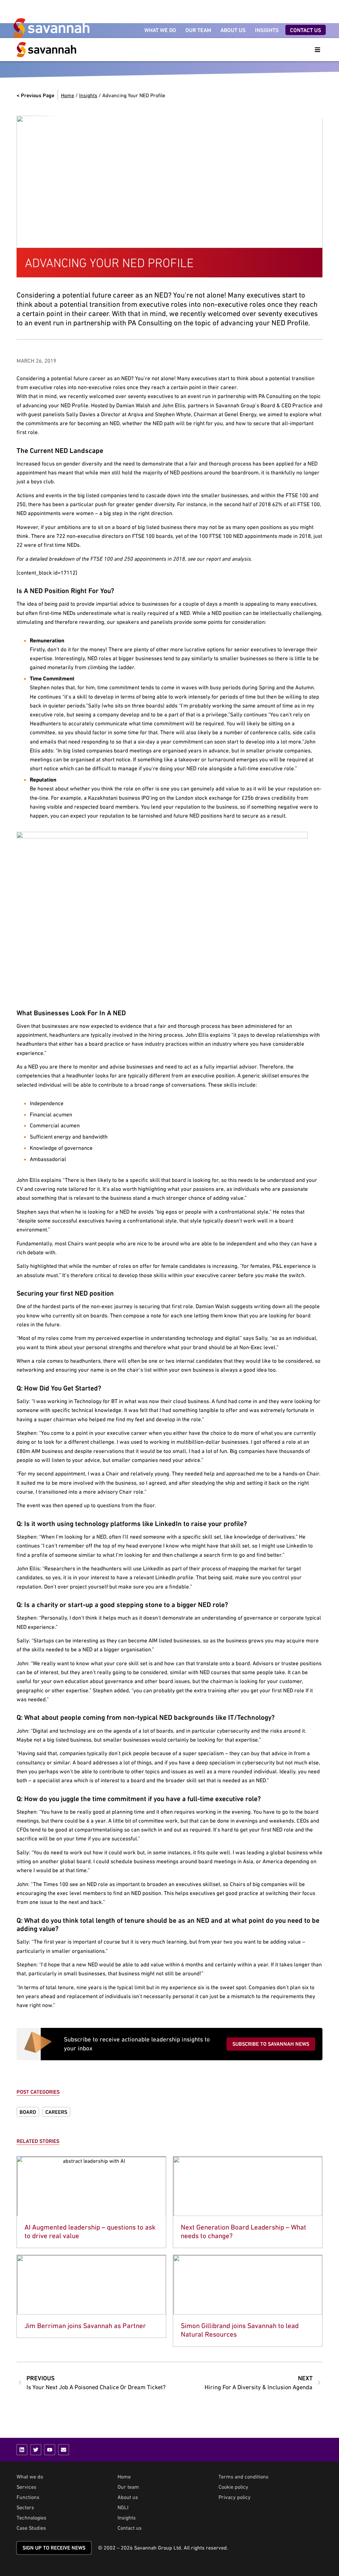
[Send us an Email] (64, 2450)
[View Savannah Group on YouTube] (50, 2450)
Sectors (25, 2507)
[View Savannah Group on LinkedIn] (22, 2450)
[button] (317, 50)
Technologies (31, 2517)
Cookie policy (233, 2487)
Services (26, 2487)
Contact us (130, 2528)
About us (128, 2497)
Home (68, 95)
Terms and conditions (243, 2476)
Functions (28, 2497)
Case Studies (31, 2528)
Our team (128, 2487)
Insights (88, 95)
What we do (30, 2476)
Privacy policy (235, 2497)
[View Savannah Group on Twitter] (36, 2450)
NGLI (123, 2507)
